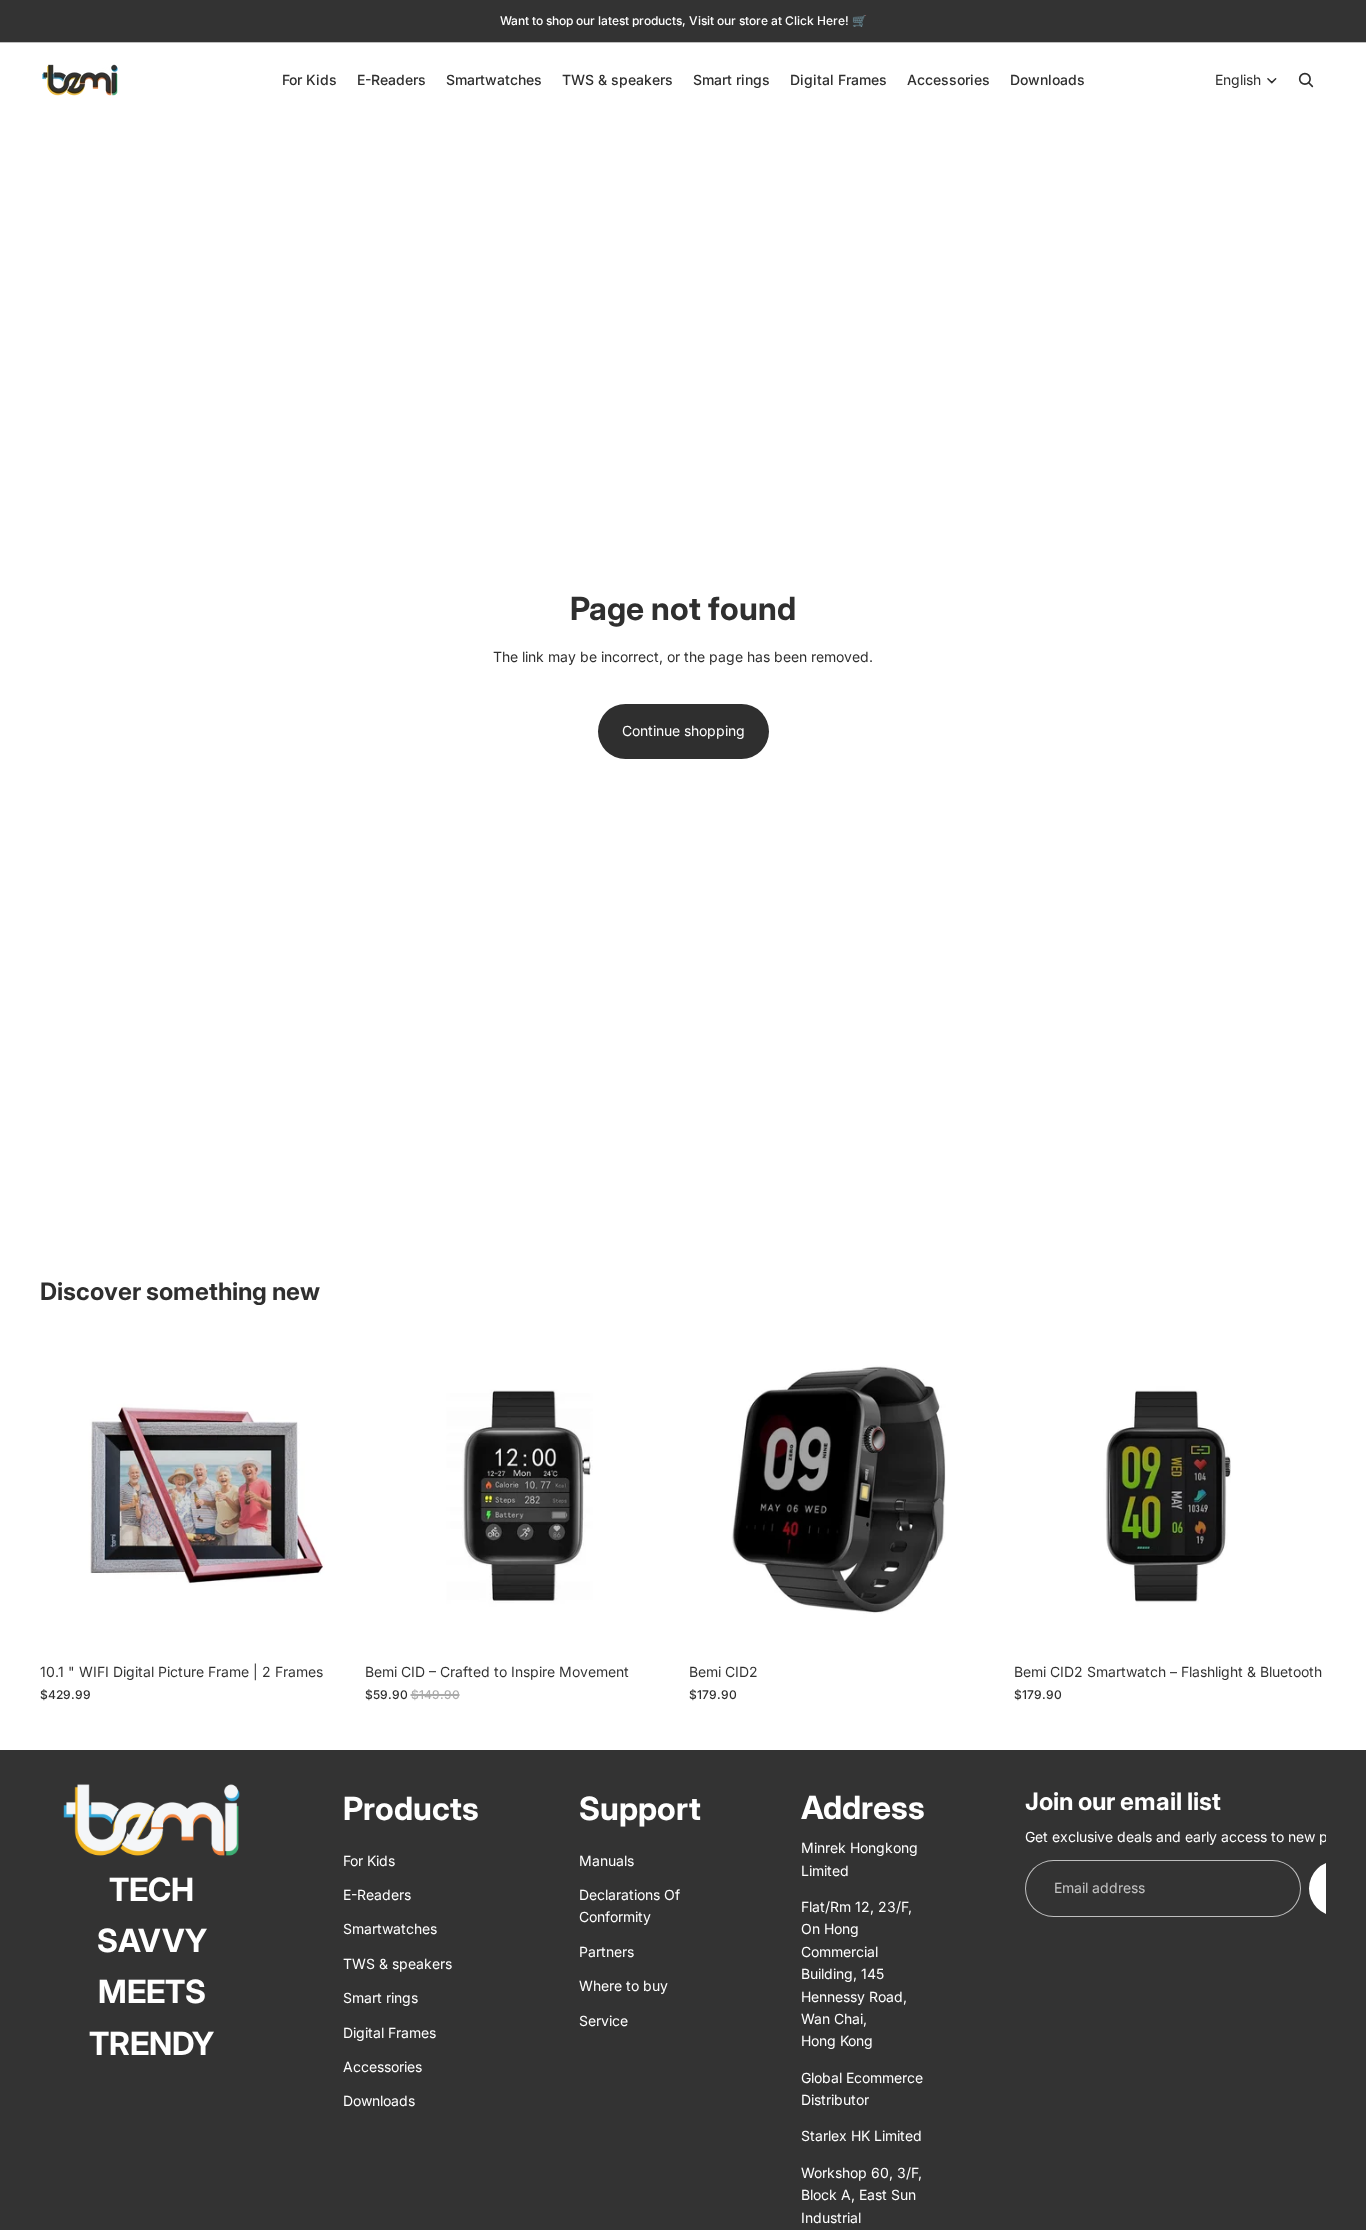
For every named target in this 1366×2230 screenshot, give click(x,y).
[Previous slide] (70, 1497)
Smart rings (380, 1997)
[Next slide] (323, 1497)
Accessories (382, 2066)
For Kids (369, 1860)
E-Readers (377, 1894)
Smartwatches (390, 1928)
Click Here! (818, 20)
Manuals (606, 1860)
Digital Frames (389, 2032)
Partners (606, 1951)
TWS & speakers (397, 1963)
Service (603, 2020)
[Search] (1306, 80)
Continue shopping (683, 730)
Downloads (379, 2100)
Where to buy (623, 1985)
